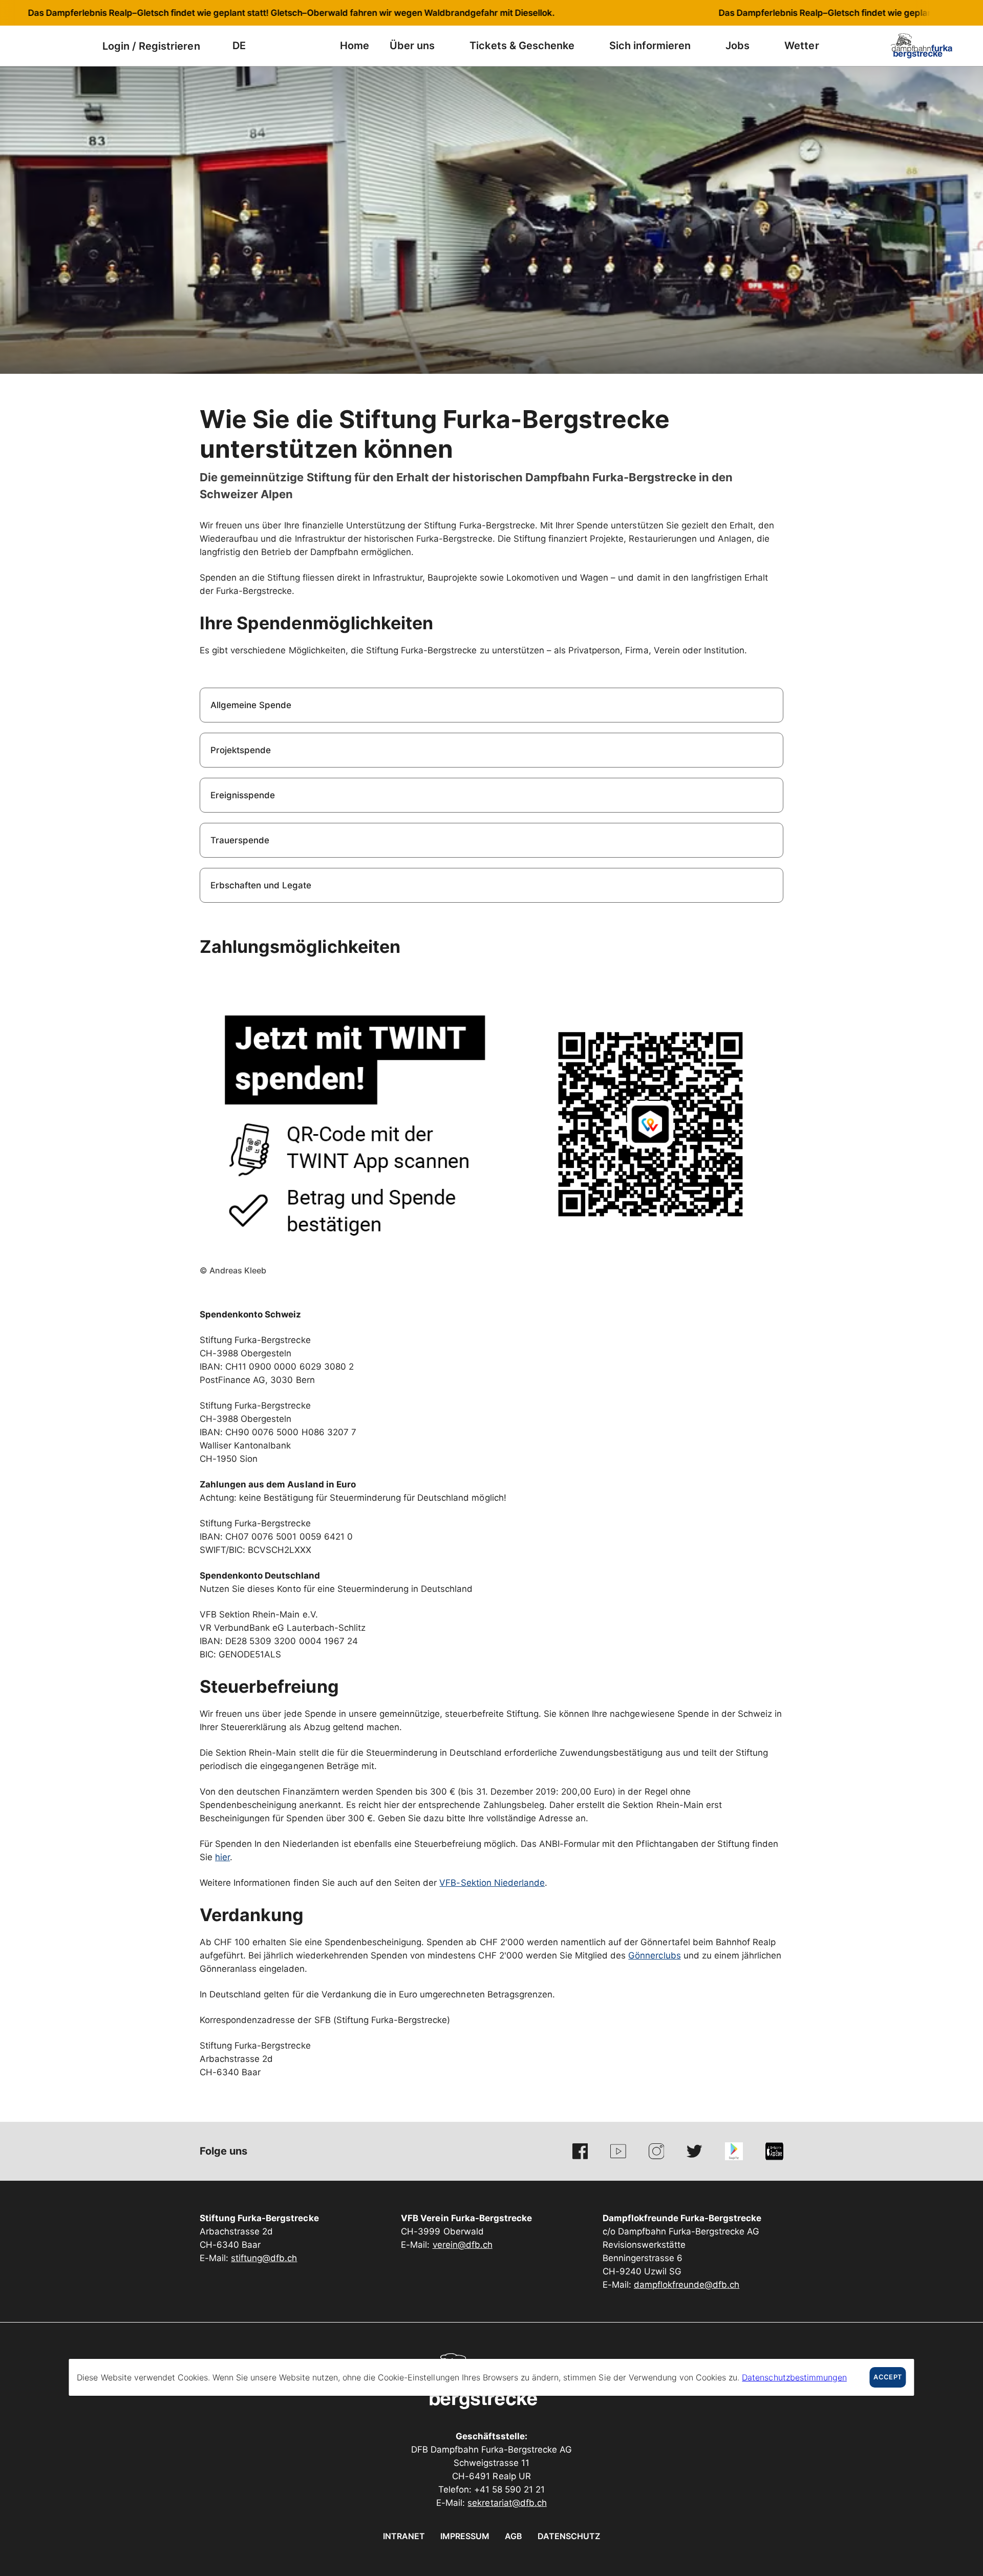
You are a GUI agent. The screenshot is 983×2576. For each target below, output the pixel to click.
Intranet (404, 2536)
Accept (888, 2377)
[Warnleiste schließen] (942, 13)
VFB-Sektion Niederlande (492, 1883)
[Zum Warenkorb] (79, 46)
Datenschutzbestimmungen (794, 2377)
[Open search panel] (54, 46)
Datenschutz (569, 2536)
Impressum (465, 2536)
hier (222, 1857)
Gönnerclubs (654, 1955)
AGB (514, 2536)
